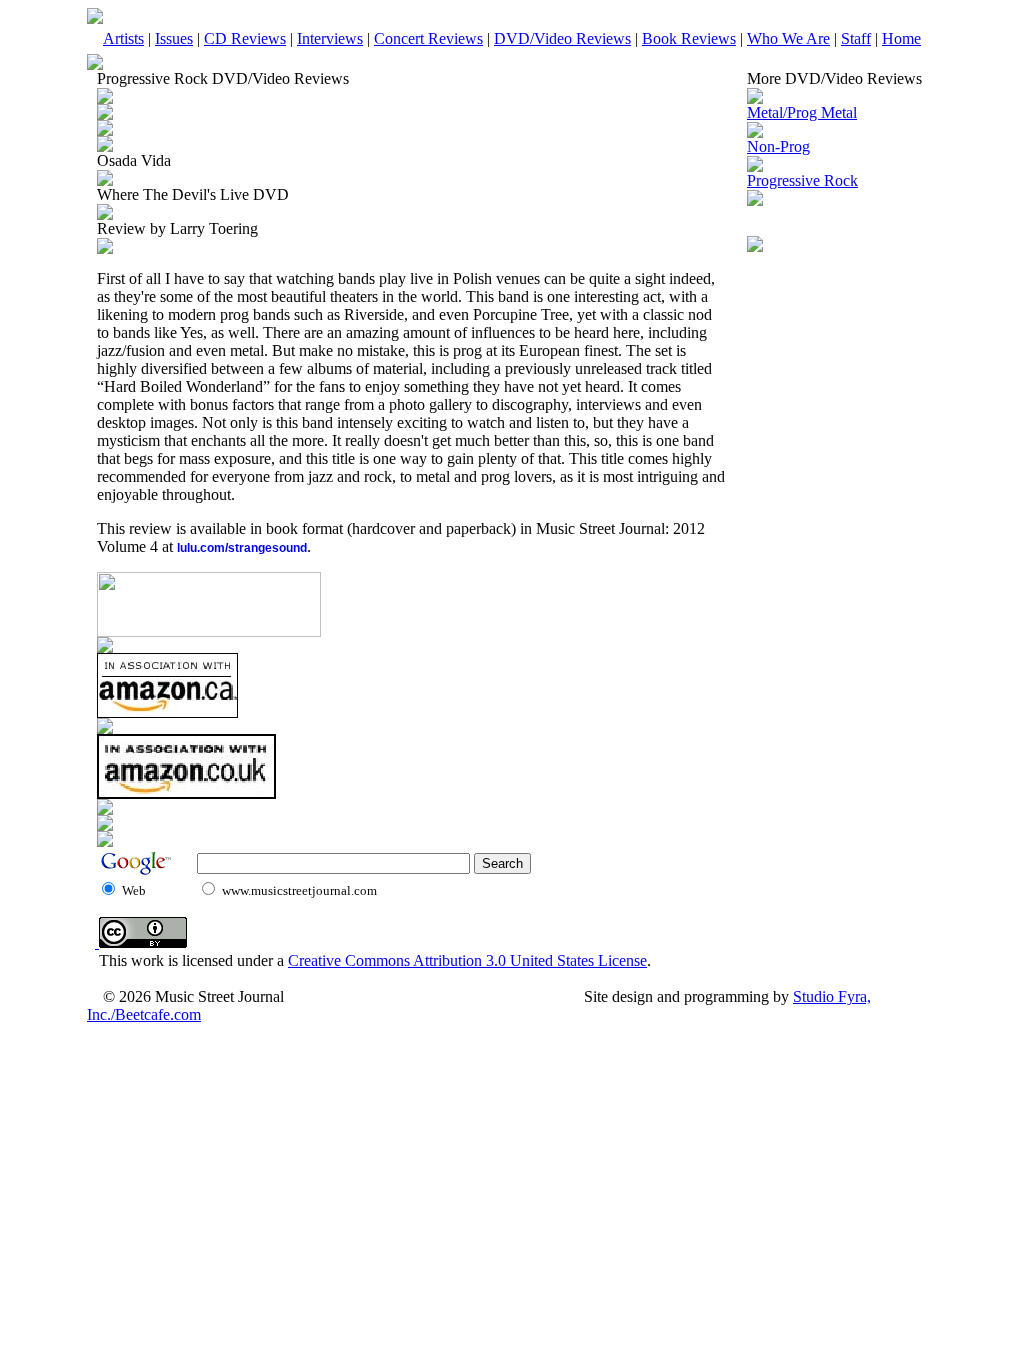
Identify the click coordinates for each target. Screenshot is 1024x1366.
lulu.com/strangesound (242, 548)
